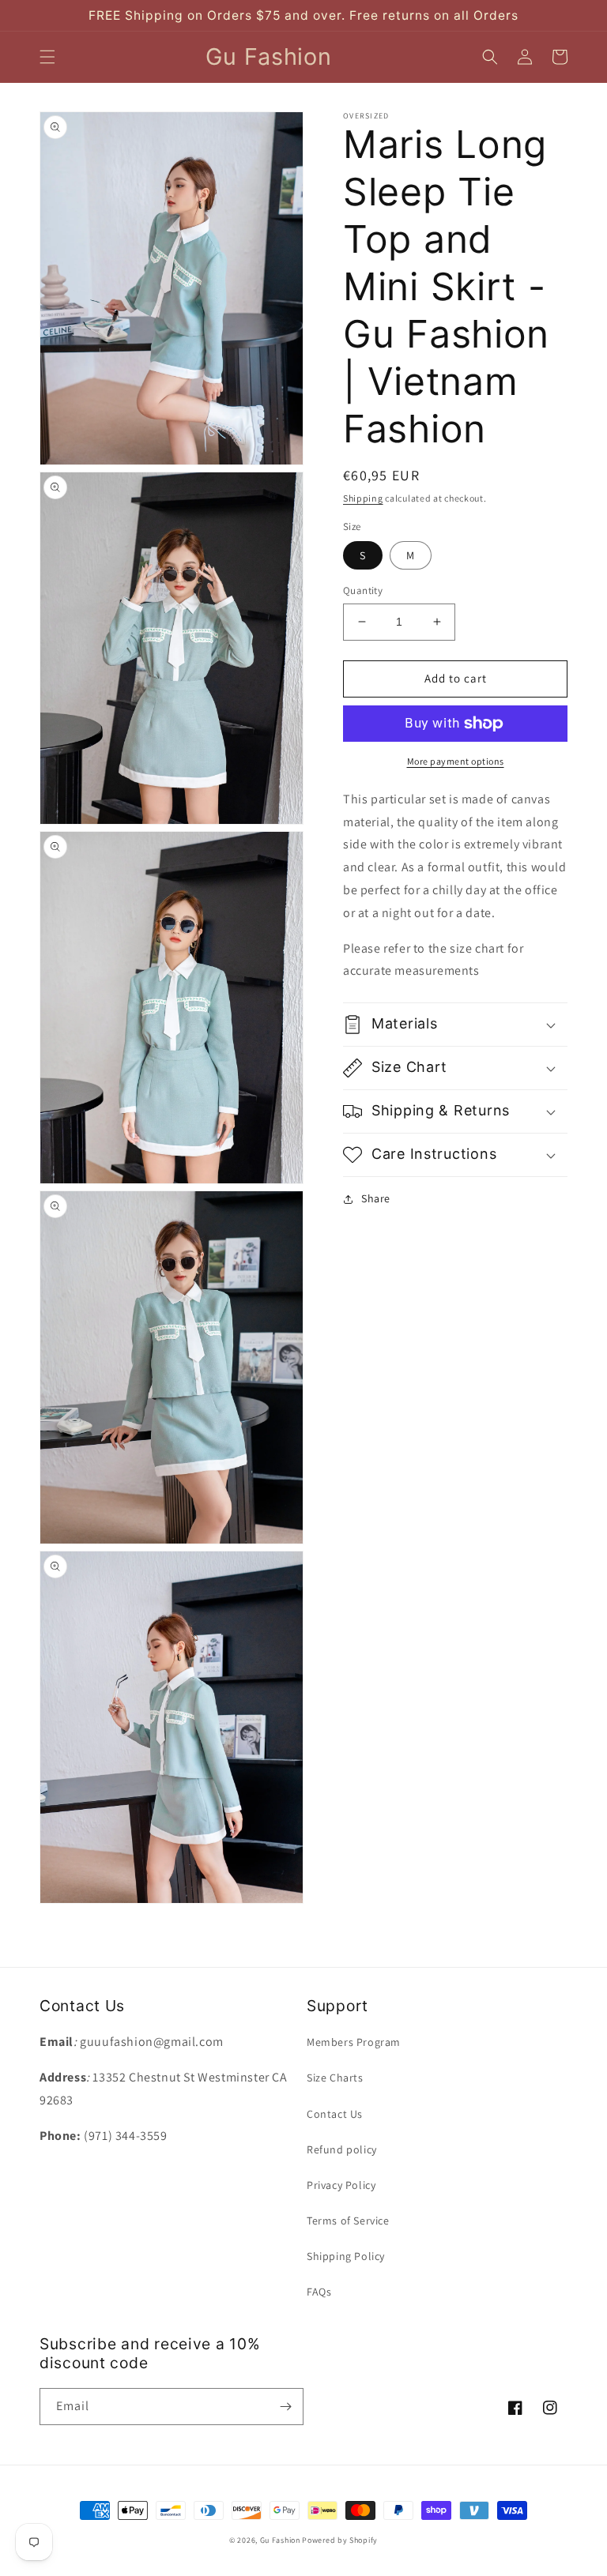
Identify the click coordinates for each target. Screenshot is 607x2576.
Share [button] (376, 1198)
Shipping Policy (346, 2256)
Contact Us (335, 2114)
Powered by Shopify (340, 2540)
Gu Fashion (280, 2540)
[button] (47, 57)
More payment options (456, 761)
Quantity (363, 590)
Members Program (354, 2042)
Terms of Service (348, 2221)
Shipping (363, 498)
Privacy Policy (341, 2185)
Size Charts (335, 2078)
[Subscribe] (285, 2407)
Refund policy (342, 2149)
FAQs (319, 2292)
